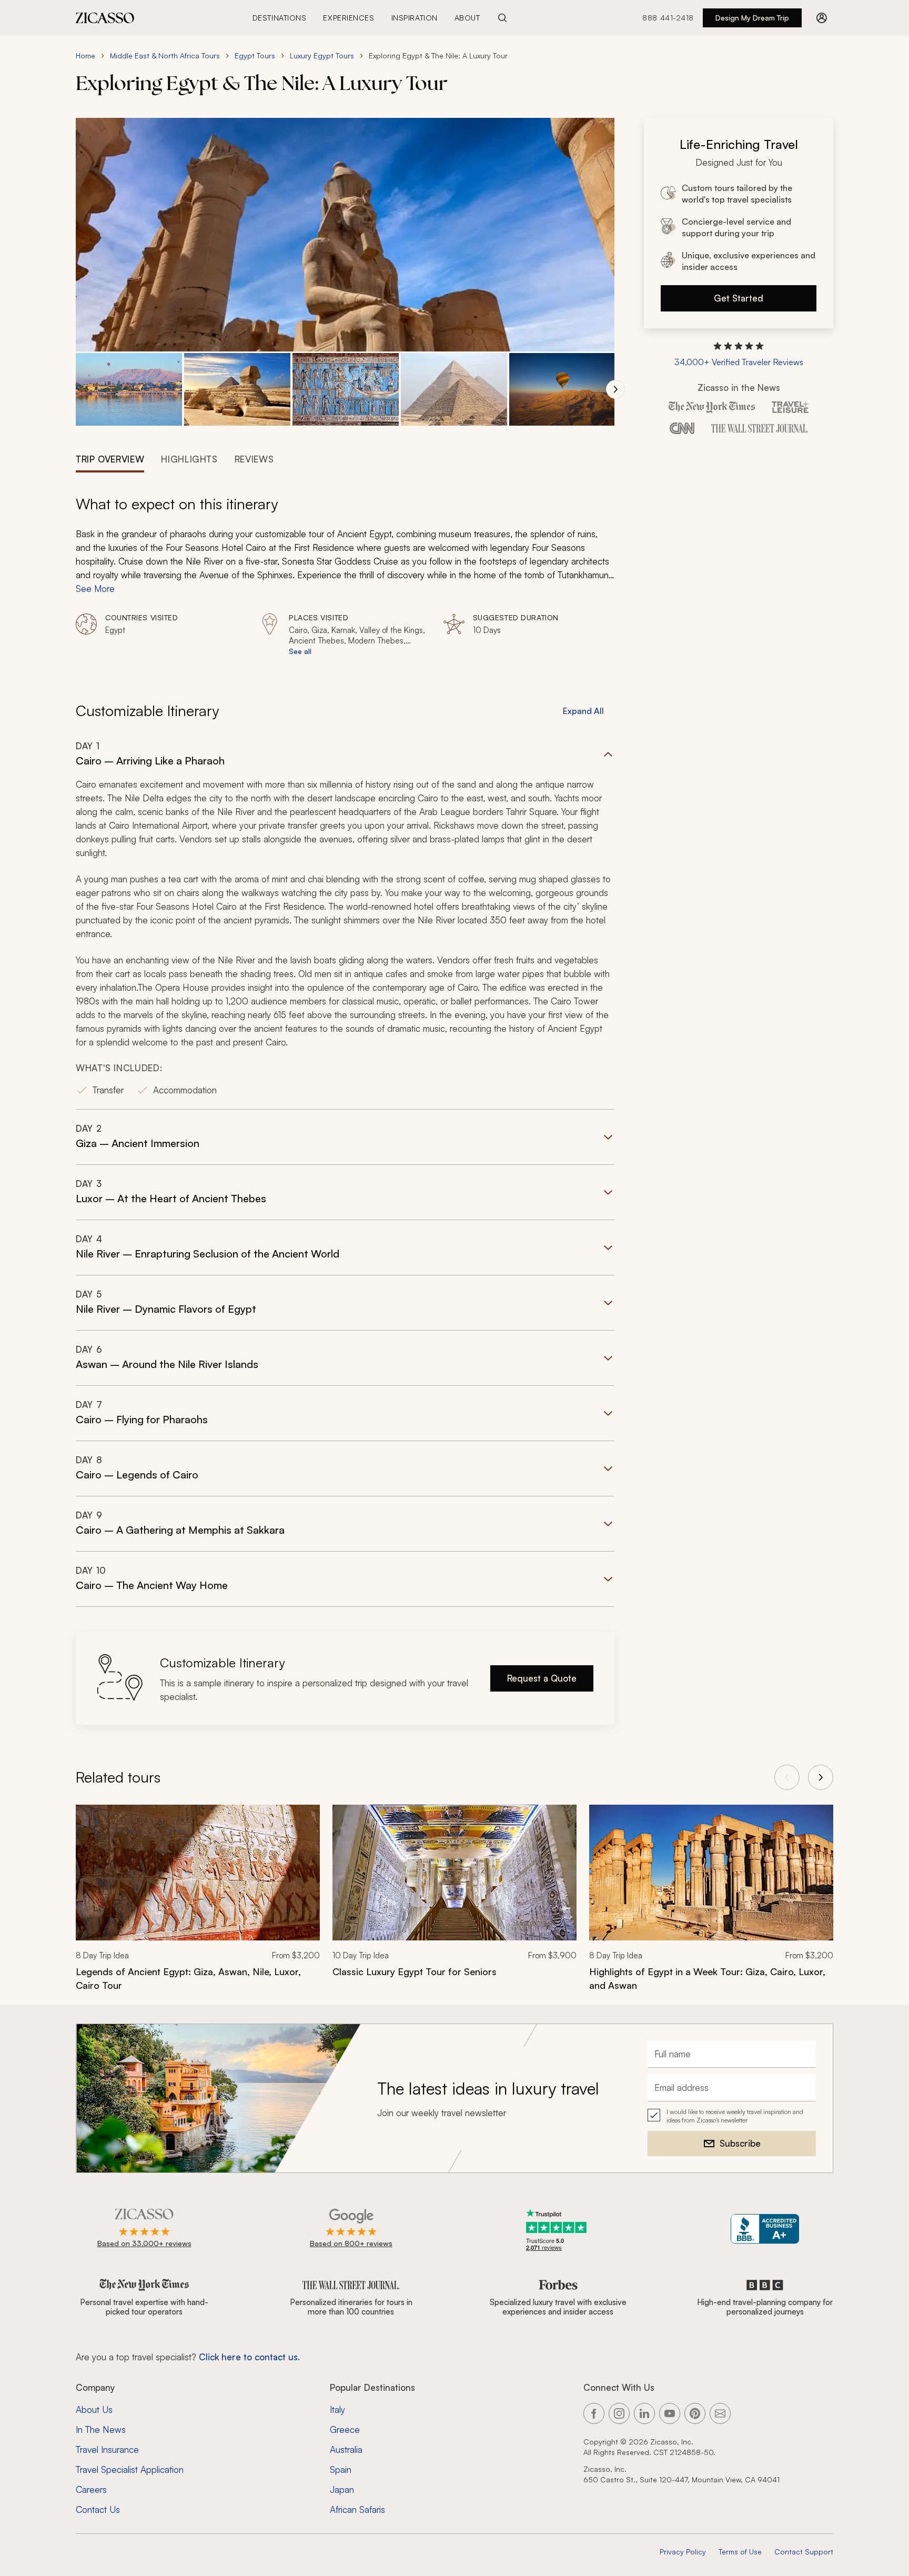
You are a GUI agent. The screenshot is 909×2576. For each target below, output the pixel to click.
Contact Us (98, 2509)
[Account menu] (822, 18)
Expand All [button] (583, 711)
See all (300, 651)
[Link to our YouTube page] (670, 2413)
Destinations (280, 18)
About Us (94, 2409)
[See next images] (615, 389)
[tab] (110, 458)
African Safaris (357, 2509)
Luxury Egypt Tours (322, 56)
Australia (346, 2449)
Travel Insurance (107, 2449)
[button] (129, 390)
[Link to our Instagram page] (619, 2413)
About (467, 18)
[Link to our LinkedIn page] (644, 2413)
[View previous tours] (787, 1777)
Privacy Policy (683, 2552)
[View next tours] (821, 1777)
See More (95, 588)
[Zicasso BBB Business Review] (765, 2229)
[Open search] (502, 18)
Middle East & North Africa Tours (165, 56)
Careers (91, 2489)
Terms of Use (740, 2552)
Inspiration (415, 18)
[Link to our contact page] (720, 2413)
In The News (101, 2429)
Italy (337, 2409)
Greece (345, 2429)
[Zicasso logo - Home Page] (105, 18)
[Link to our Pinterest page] (695, 2413)
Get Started (739, 298)
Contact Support (804, 2552)
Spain (341, 2469)
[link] (198, 1905)
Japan (342, 2489)
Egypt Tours (255, 56)
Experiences (349, 18)
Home (85, 56)
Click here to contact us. (249, 2357)
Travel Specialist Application (130, 2469)
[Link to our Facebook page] (594, 2413)
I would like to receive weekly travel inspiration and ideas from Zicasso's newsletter (735, 2116)
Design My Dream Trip (752, 18)
